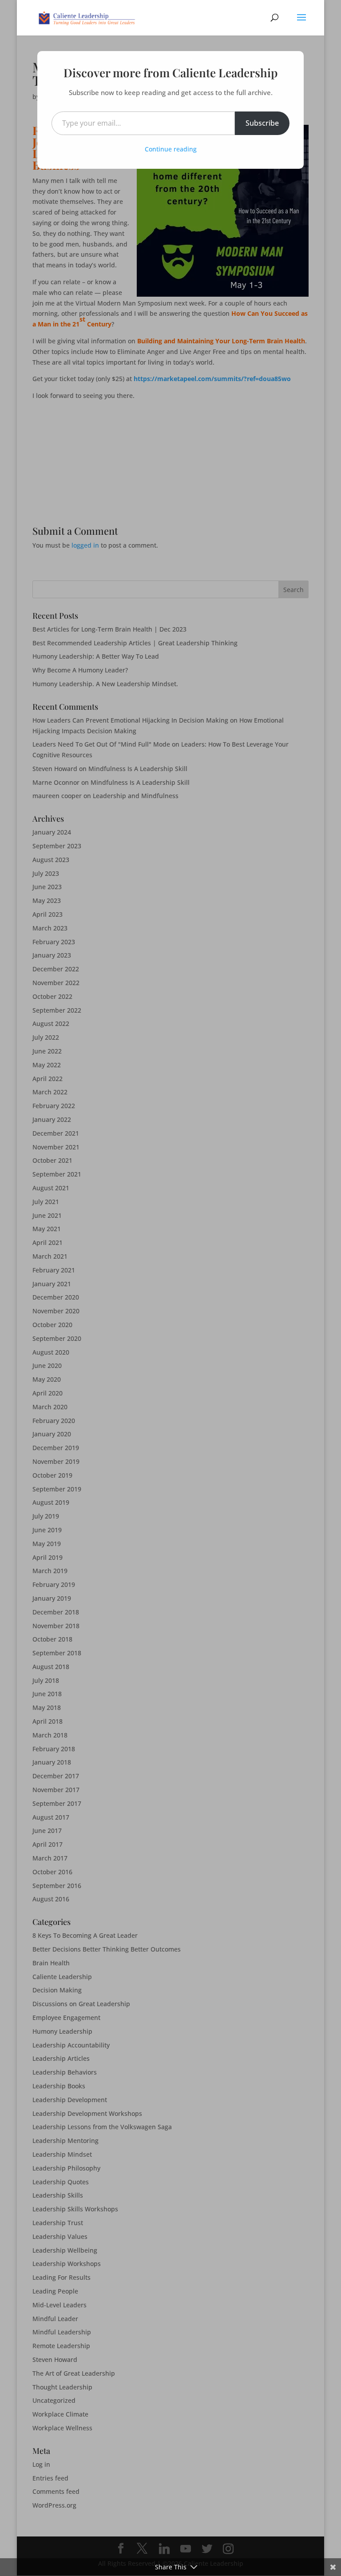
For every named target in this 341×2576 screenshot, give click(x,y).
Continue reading (171, 149)
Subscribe (262, 123)
